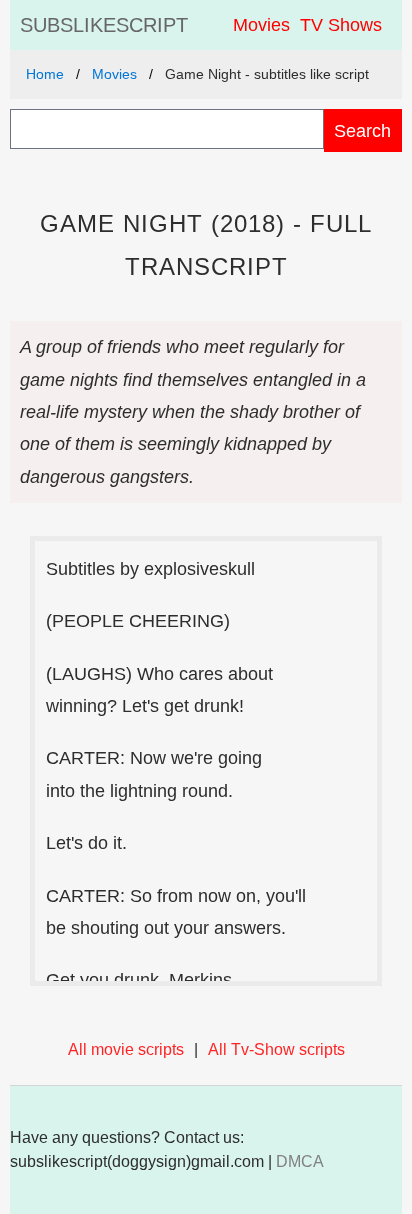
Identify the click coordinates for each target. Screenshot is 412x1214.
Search (362, 130)
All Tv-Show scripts (276, 1049)
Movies (261, 25)
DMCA (300, 1161)
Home (45, 74)
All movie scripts (126, 1049)
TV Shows (341, 25)
